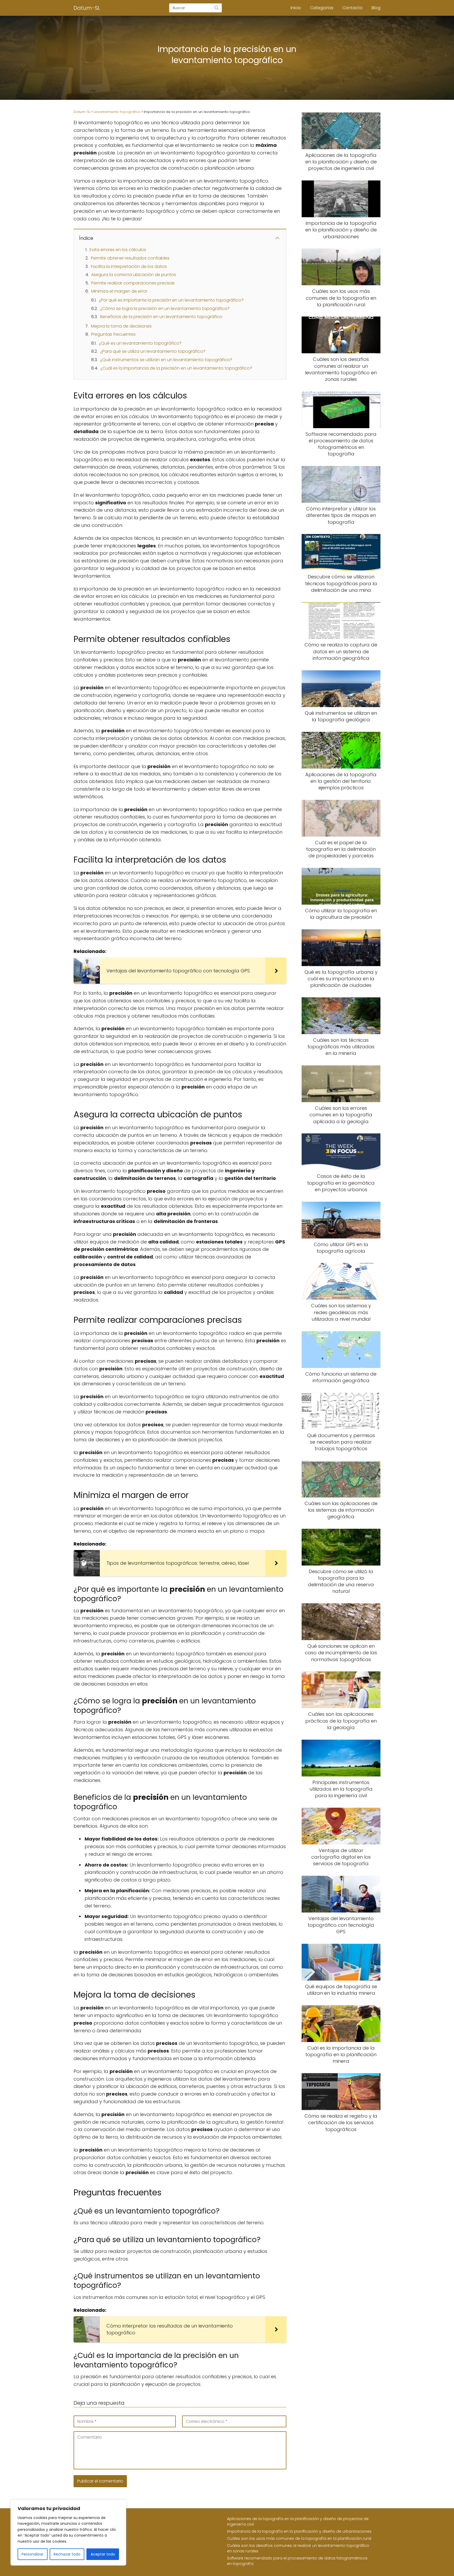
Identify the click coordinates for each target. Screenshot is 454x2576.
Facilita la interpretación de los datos (129, 266)
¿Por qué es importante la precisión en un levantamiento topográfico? (171, 300)
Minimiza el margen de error (119, 291)
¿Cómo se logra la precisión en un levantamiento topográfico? (165, 309)
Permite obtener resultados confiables (130, 258)
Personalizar (32, 2554)
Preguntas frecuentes (113, 334)
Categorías (322, 8)
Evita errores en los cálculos (118, 250)
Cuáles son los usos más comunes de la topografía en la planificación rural (299, 2538)
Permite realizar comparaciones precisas (133, 283)
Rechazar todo (67, 2554)
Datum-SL (87, 8)
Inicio (296, 8)
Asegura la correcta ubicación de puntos (134, 275)
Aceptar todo (103, 2554)
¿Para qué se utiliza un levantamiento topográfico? (153, 351)
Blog (376, 8)
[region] (68, 2533)
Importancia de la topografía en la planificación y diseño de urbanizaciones (299, 2531)
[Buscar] (216, 8)
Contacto (352, 8)
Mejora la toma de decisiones (121, 326)
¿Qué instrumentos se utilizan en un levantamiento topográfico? (166, 360)
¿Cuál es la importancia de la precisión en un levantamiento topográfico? (176, 368)
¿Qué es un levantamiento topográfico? (140, 343)
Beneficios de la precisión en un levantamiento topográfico (161, 317)
